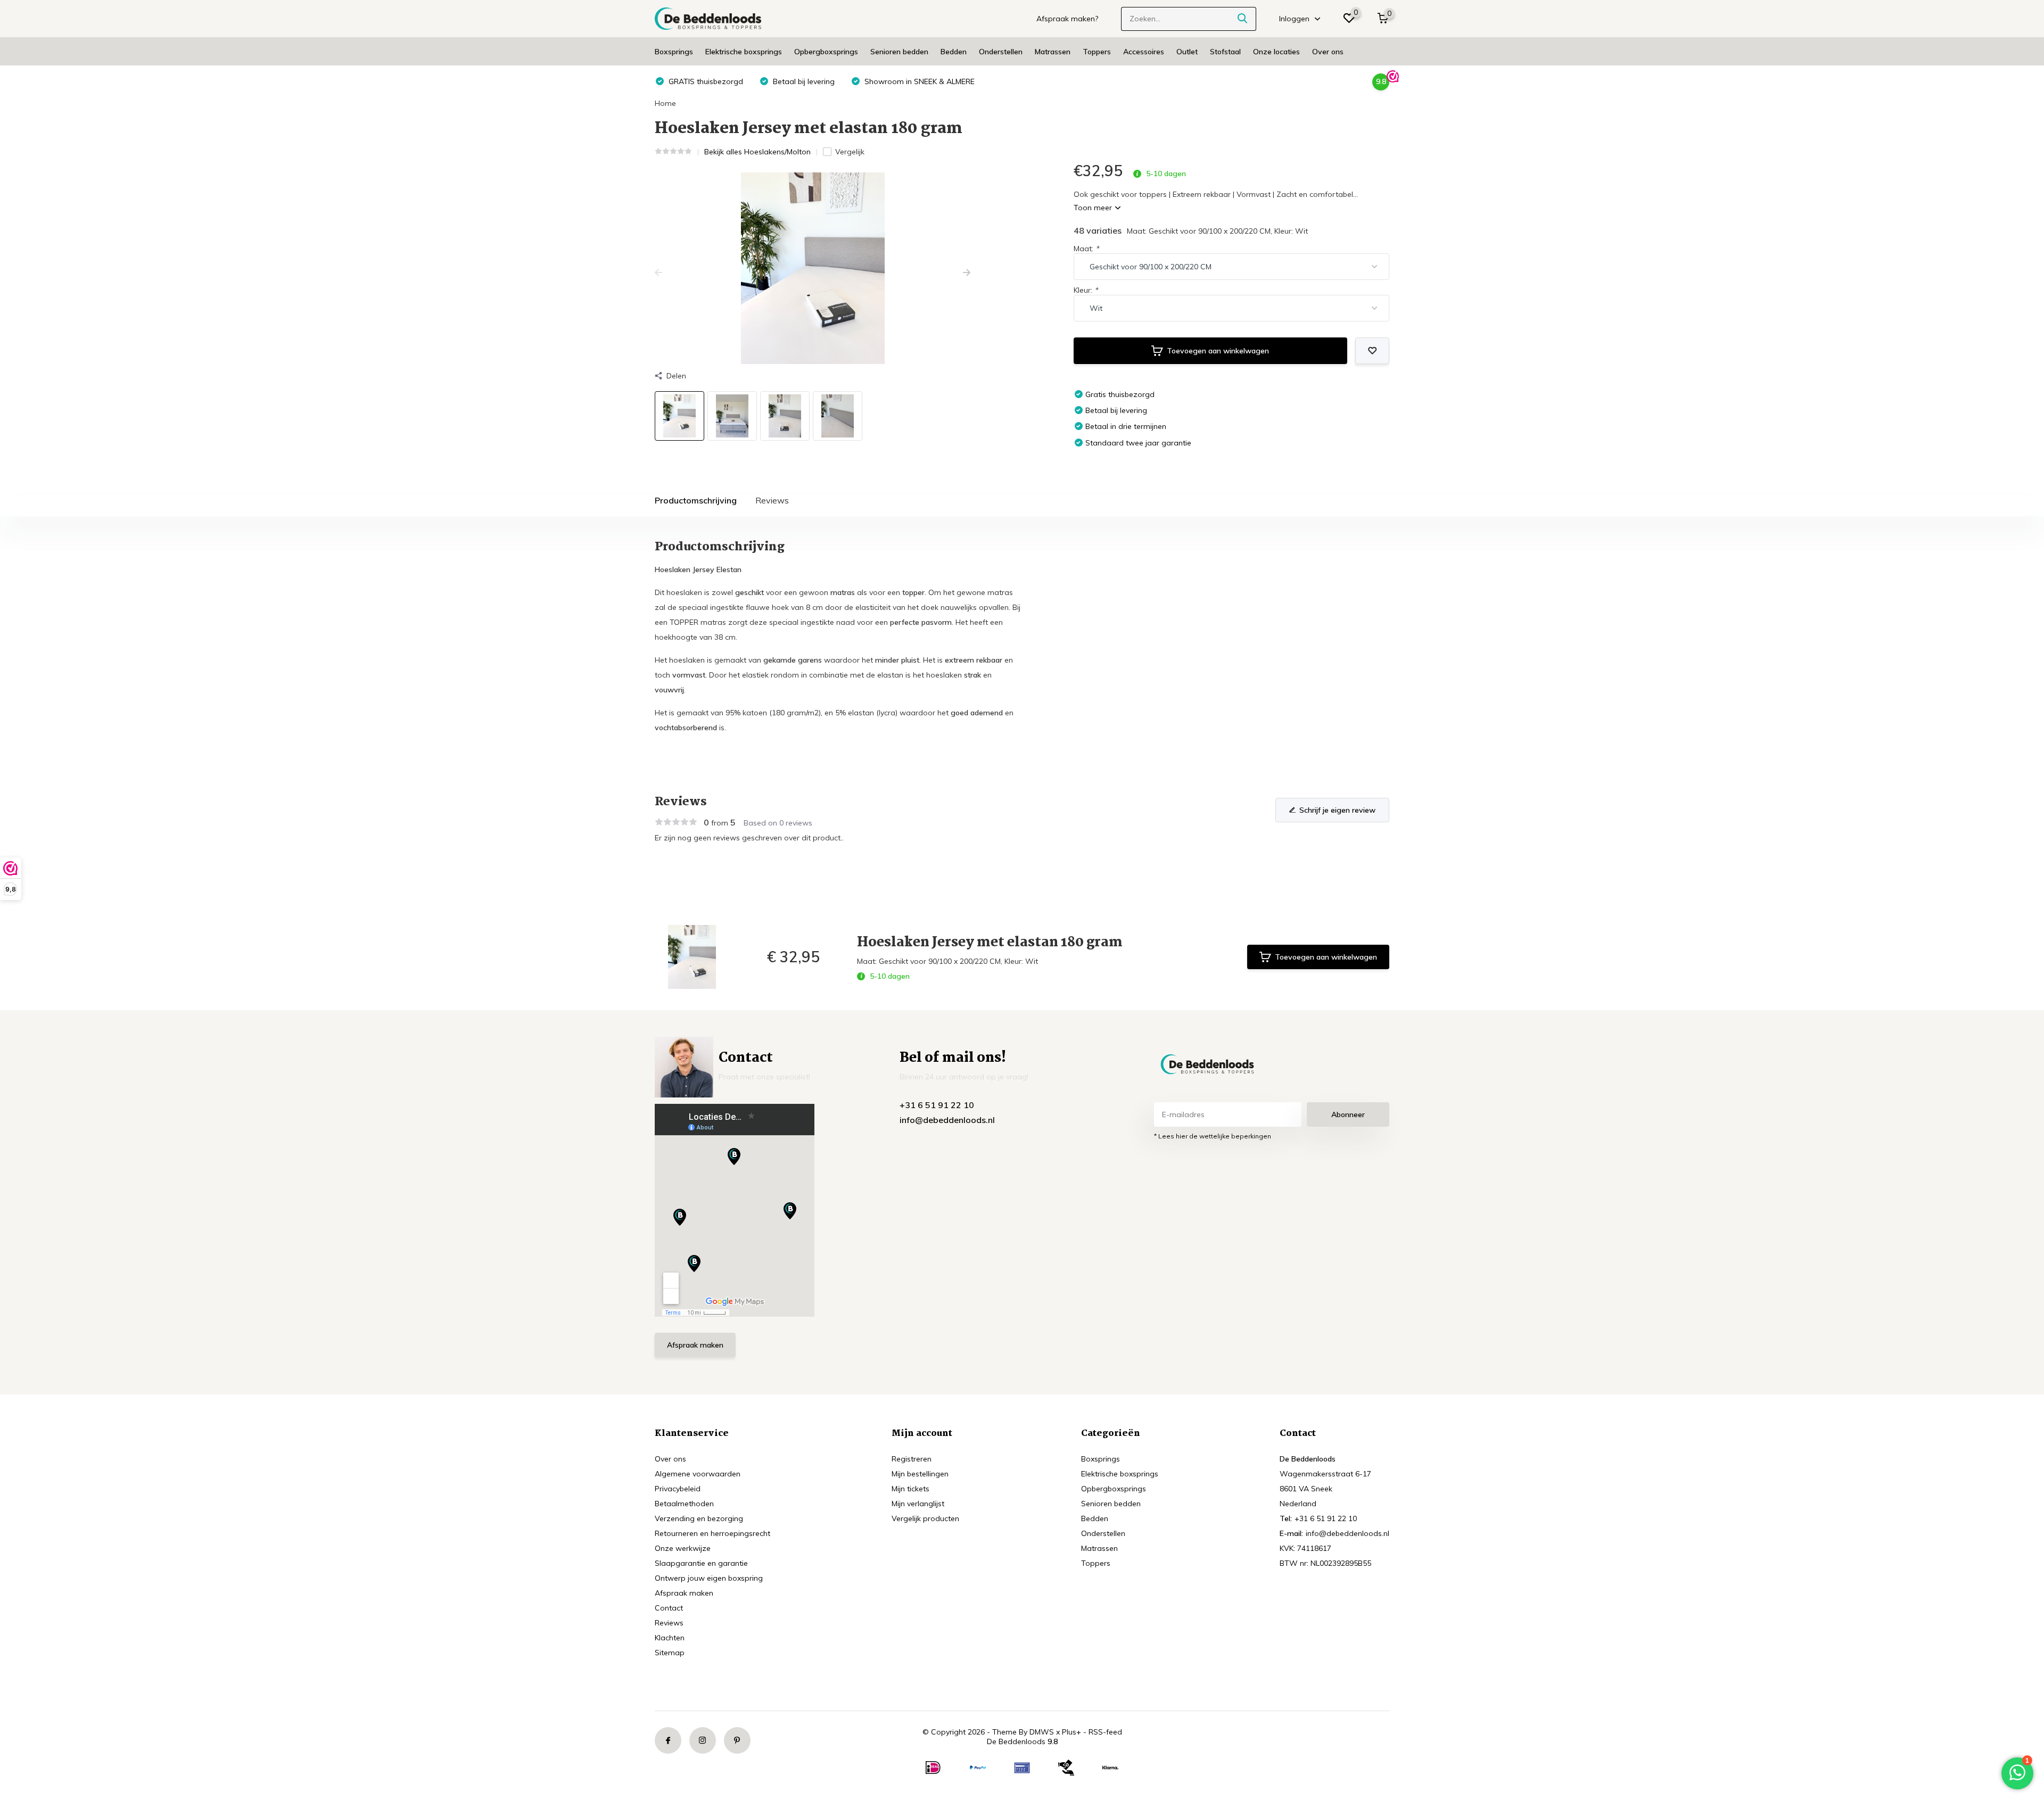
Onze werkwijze (683, 1548)
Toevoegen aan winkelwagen (1218, 351)
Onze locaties (1276, 52)
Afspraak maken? (1067, 19)
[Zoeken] (1243, 19)
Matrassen (1053, 52)
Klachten (670, 1638)
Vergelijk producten (925, 1518)
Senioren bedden (899, 52)
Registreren (912, 1459)
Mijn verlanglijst (918, 1504)
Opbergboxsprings (826, 52)
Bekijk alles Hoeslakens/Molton (757, 152)
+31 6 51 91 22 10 (937, 1105)
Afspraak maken (695, 1345)
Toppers (1097, 52)
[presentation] (658, 273)
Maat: (1086, 249)
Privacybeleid (678, 1489)
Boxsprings (674, 52)
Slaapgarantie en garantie (701, 1563)
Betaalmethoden (684, 1504)
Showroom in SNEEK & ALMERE (918, 81)
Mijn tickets (910, 1489)
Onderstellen (1001, 52)
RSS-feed (1105, 1732)
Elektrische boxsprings (744, 52)
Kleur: (1086, 290)
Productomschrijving (696, 500)
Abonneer (1348, 1114)
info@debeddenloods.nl (947, 1120)
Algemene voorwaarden (698, 1474)
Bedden (954, 52)
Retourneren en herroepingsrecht (712, 1533)
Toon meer (1094, 208)
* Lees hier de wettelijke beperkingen (1213, 1136)
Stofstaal (1225, 52)
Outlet (1187, 52)
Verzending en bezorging (699, 1518)
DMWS (1042, 1732)
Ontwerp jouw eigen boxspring (709, 1578)
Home (665, 103)
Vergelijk (850, 152)
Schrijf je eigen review (1337, 810)
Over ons (1328, 52)
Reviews (772, 500)
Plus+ (1072, 1732)
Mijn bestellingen (920, 1474)
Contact (669, 1608)
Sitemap (670, 1653)
